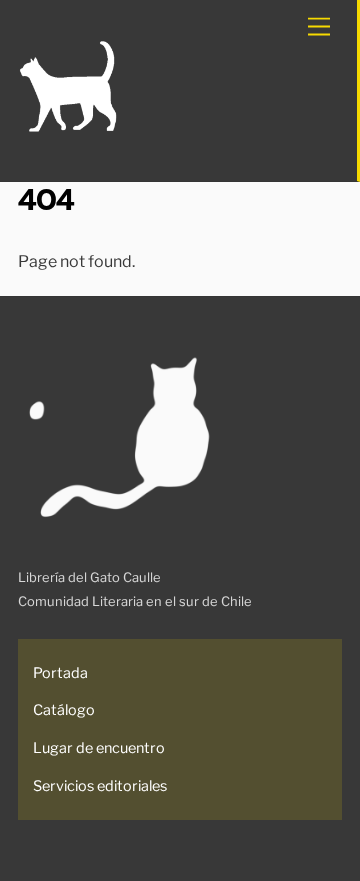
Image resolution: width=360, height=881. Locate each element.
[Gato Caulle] (68, 128)
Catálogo (64, 710)
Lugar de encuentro (99, 748)
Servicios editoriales (100, 786)
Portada (60, 673)
